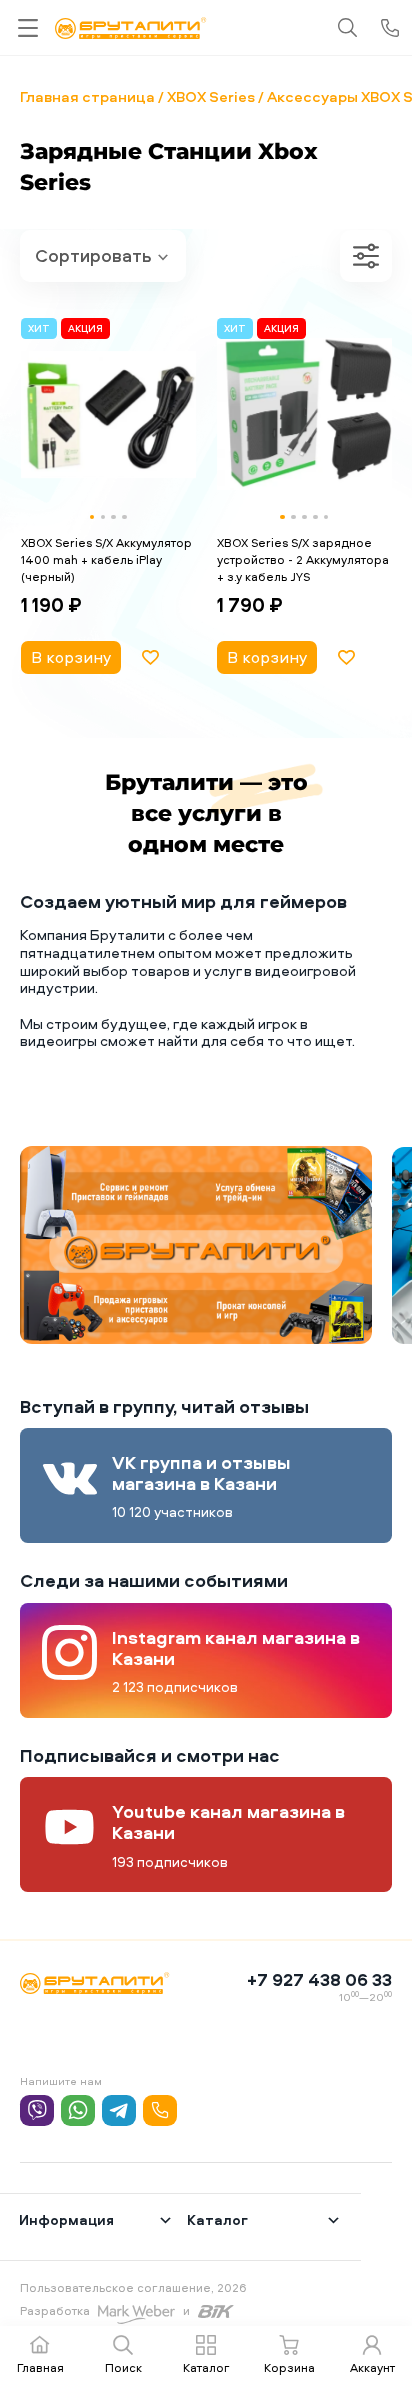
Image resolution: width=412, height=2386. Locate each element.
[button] (92, 517)
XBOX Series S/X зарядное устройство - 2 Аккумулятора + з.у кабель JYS (303, 559)
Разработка (55, 2310)
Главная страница (87, 96)
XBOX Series (211, 96)
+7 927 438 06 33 (319, 1979)
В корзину (71, 657)
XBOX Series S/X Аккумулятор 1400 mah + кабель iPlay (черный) (106, 559)
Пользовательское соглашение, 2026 (133, 2287)
